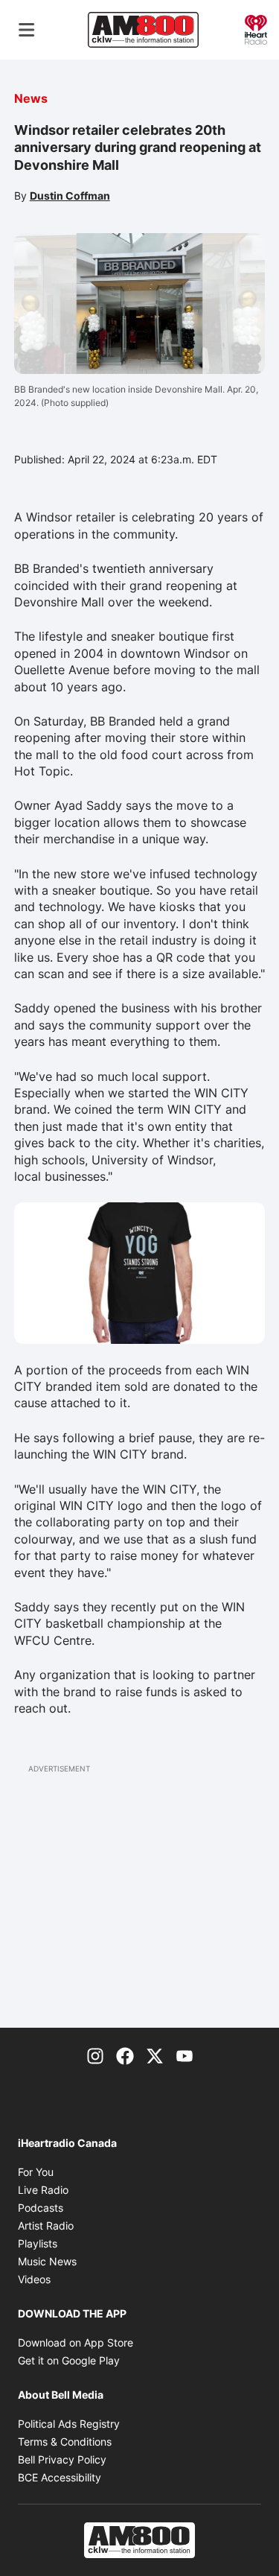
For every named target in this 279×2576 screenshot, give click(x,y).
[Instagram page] (95, 2055)
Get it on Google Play (69, 2360)
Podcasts (41, 2208)
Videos (34, 2279)
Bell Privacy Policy (62, 2459)
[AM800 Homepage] (143, 30)
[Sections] (27, 30)
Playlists (38, 2243)
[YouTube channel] (185, 2055)
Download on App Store (76, 2342)
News (31, 98)
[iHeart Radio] (256, 28)
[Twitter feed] (155, 2055)
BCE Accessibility (60, 2477)
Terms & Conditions (65, 2442)
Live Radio (43, 2190)
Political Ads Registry (69, 2424)
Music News (47, 2261)
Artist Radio (46, 2226)
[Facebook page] (125, 2055)
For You (36, 2172)
